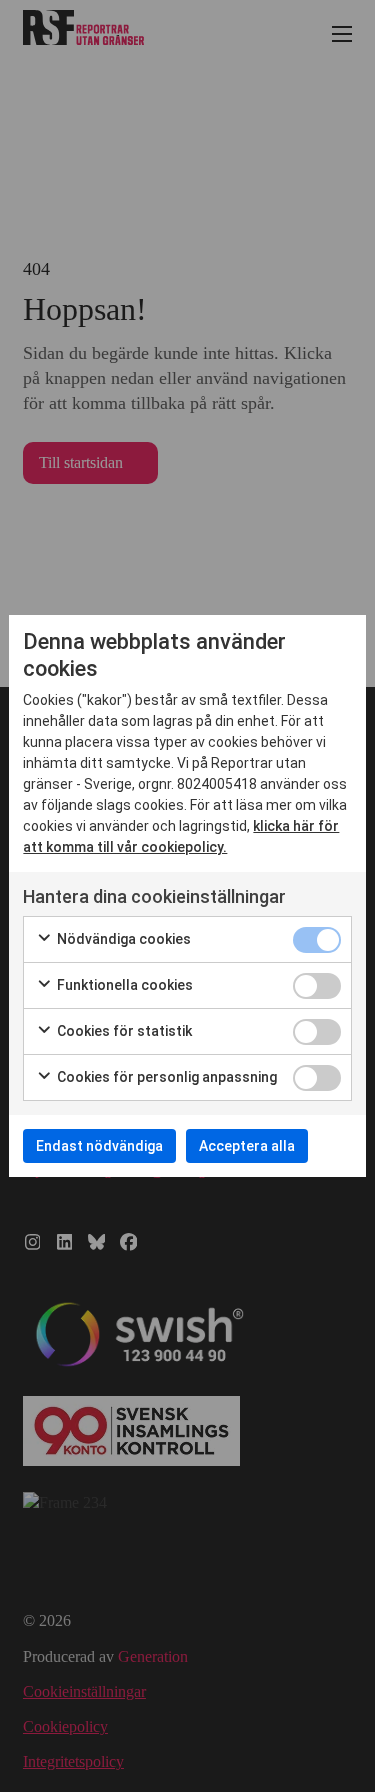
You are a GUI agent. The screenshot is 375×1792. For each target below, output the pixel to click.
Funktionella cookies (123, 985)
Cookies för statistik (123, 1031)
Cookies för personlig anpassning (165, 1077)
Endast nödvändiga (99, 1146)
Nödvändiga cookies (122, 939)
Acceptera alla (247, 1146)
